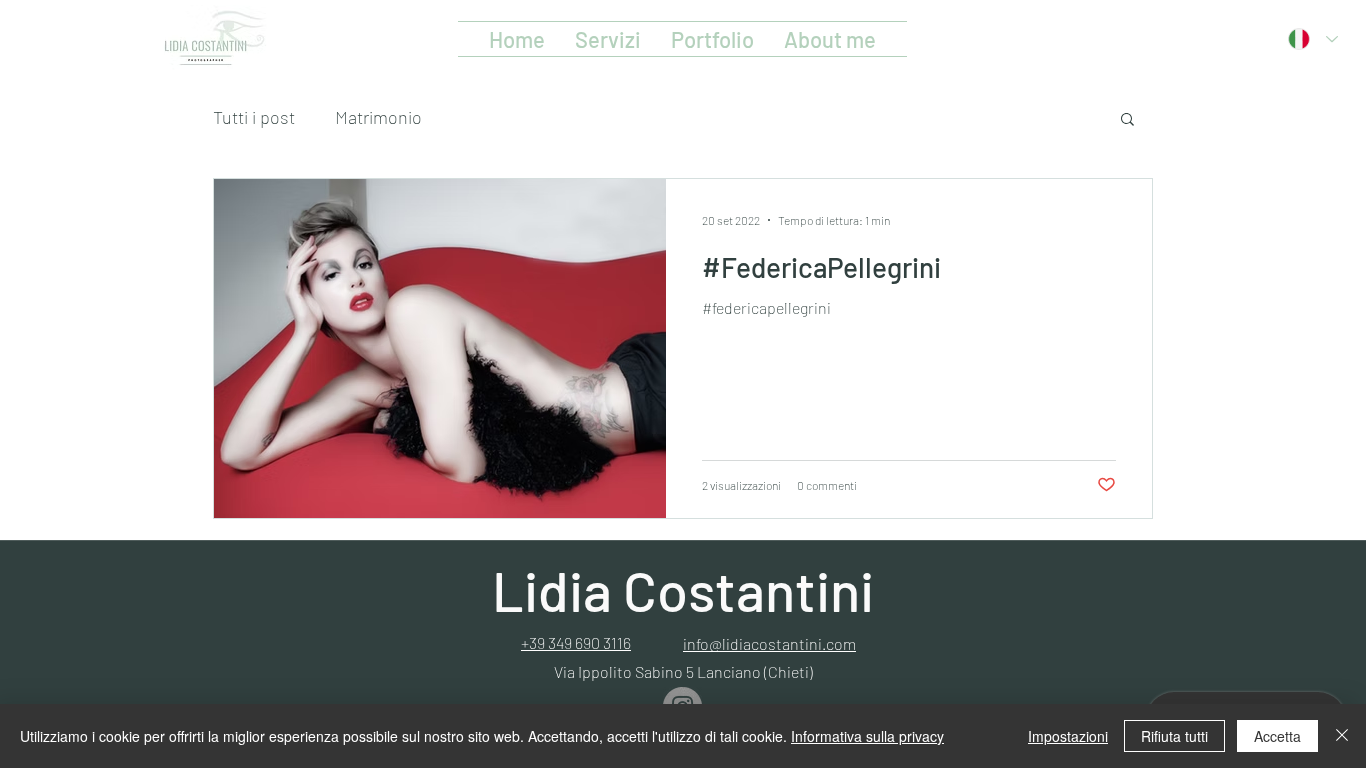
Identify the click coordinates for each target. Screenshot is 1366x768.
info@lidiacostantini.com (769, 643)
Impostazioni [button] (1068, 736)
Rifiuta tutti (1174, 736)
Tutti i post (254, 117)
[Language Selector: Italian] (1313, 39)
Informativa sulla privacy (867, 736)
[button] (1127, 120)
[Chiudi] (1342, 736)
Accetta (1277, 736)
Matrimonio (378, 117)
